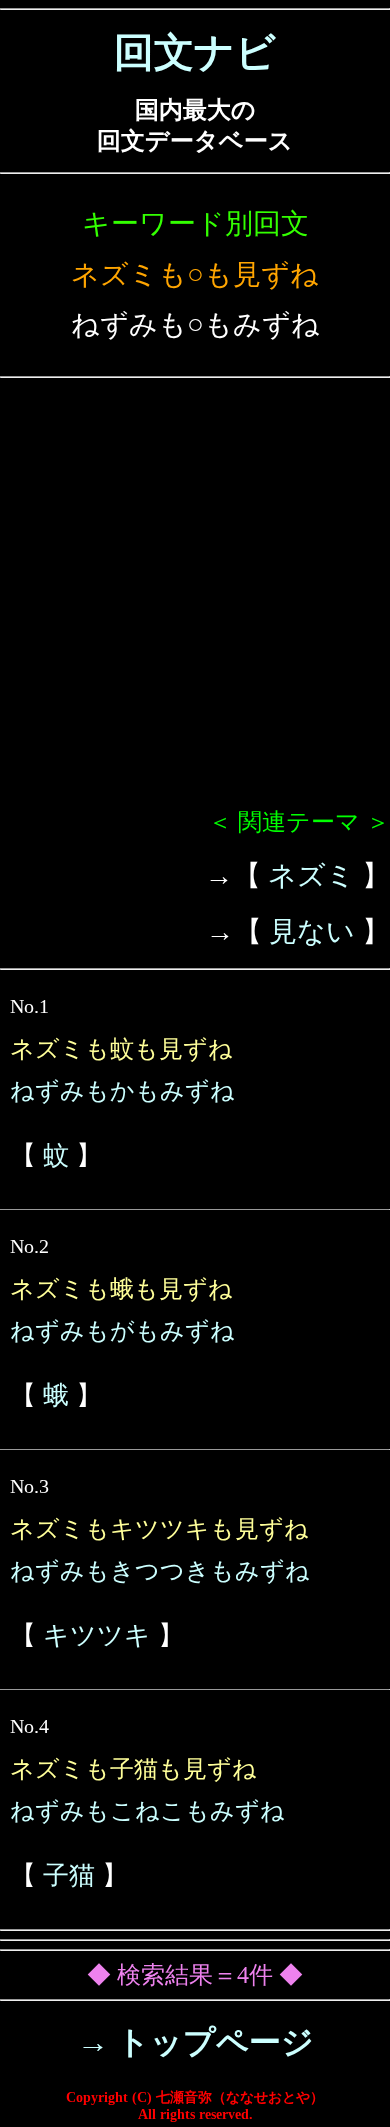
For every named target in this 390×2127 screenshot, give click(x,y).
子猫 (69, 1875)
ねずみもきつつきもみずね (160, 1571)
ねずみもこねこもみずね (147, 1811)
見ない (312, 931)
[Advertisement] (195, 601)
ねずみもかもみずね (122, 1091)
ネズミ (311, 875)
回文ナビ (195, 52)
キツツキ (97, 1635)
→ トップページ (195, 2042)
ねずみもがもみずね (122, 1331)
